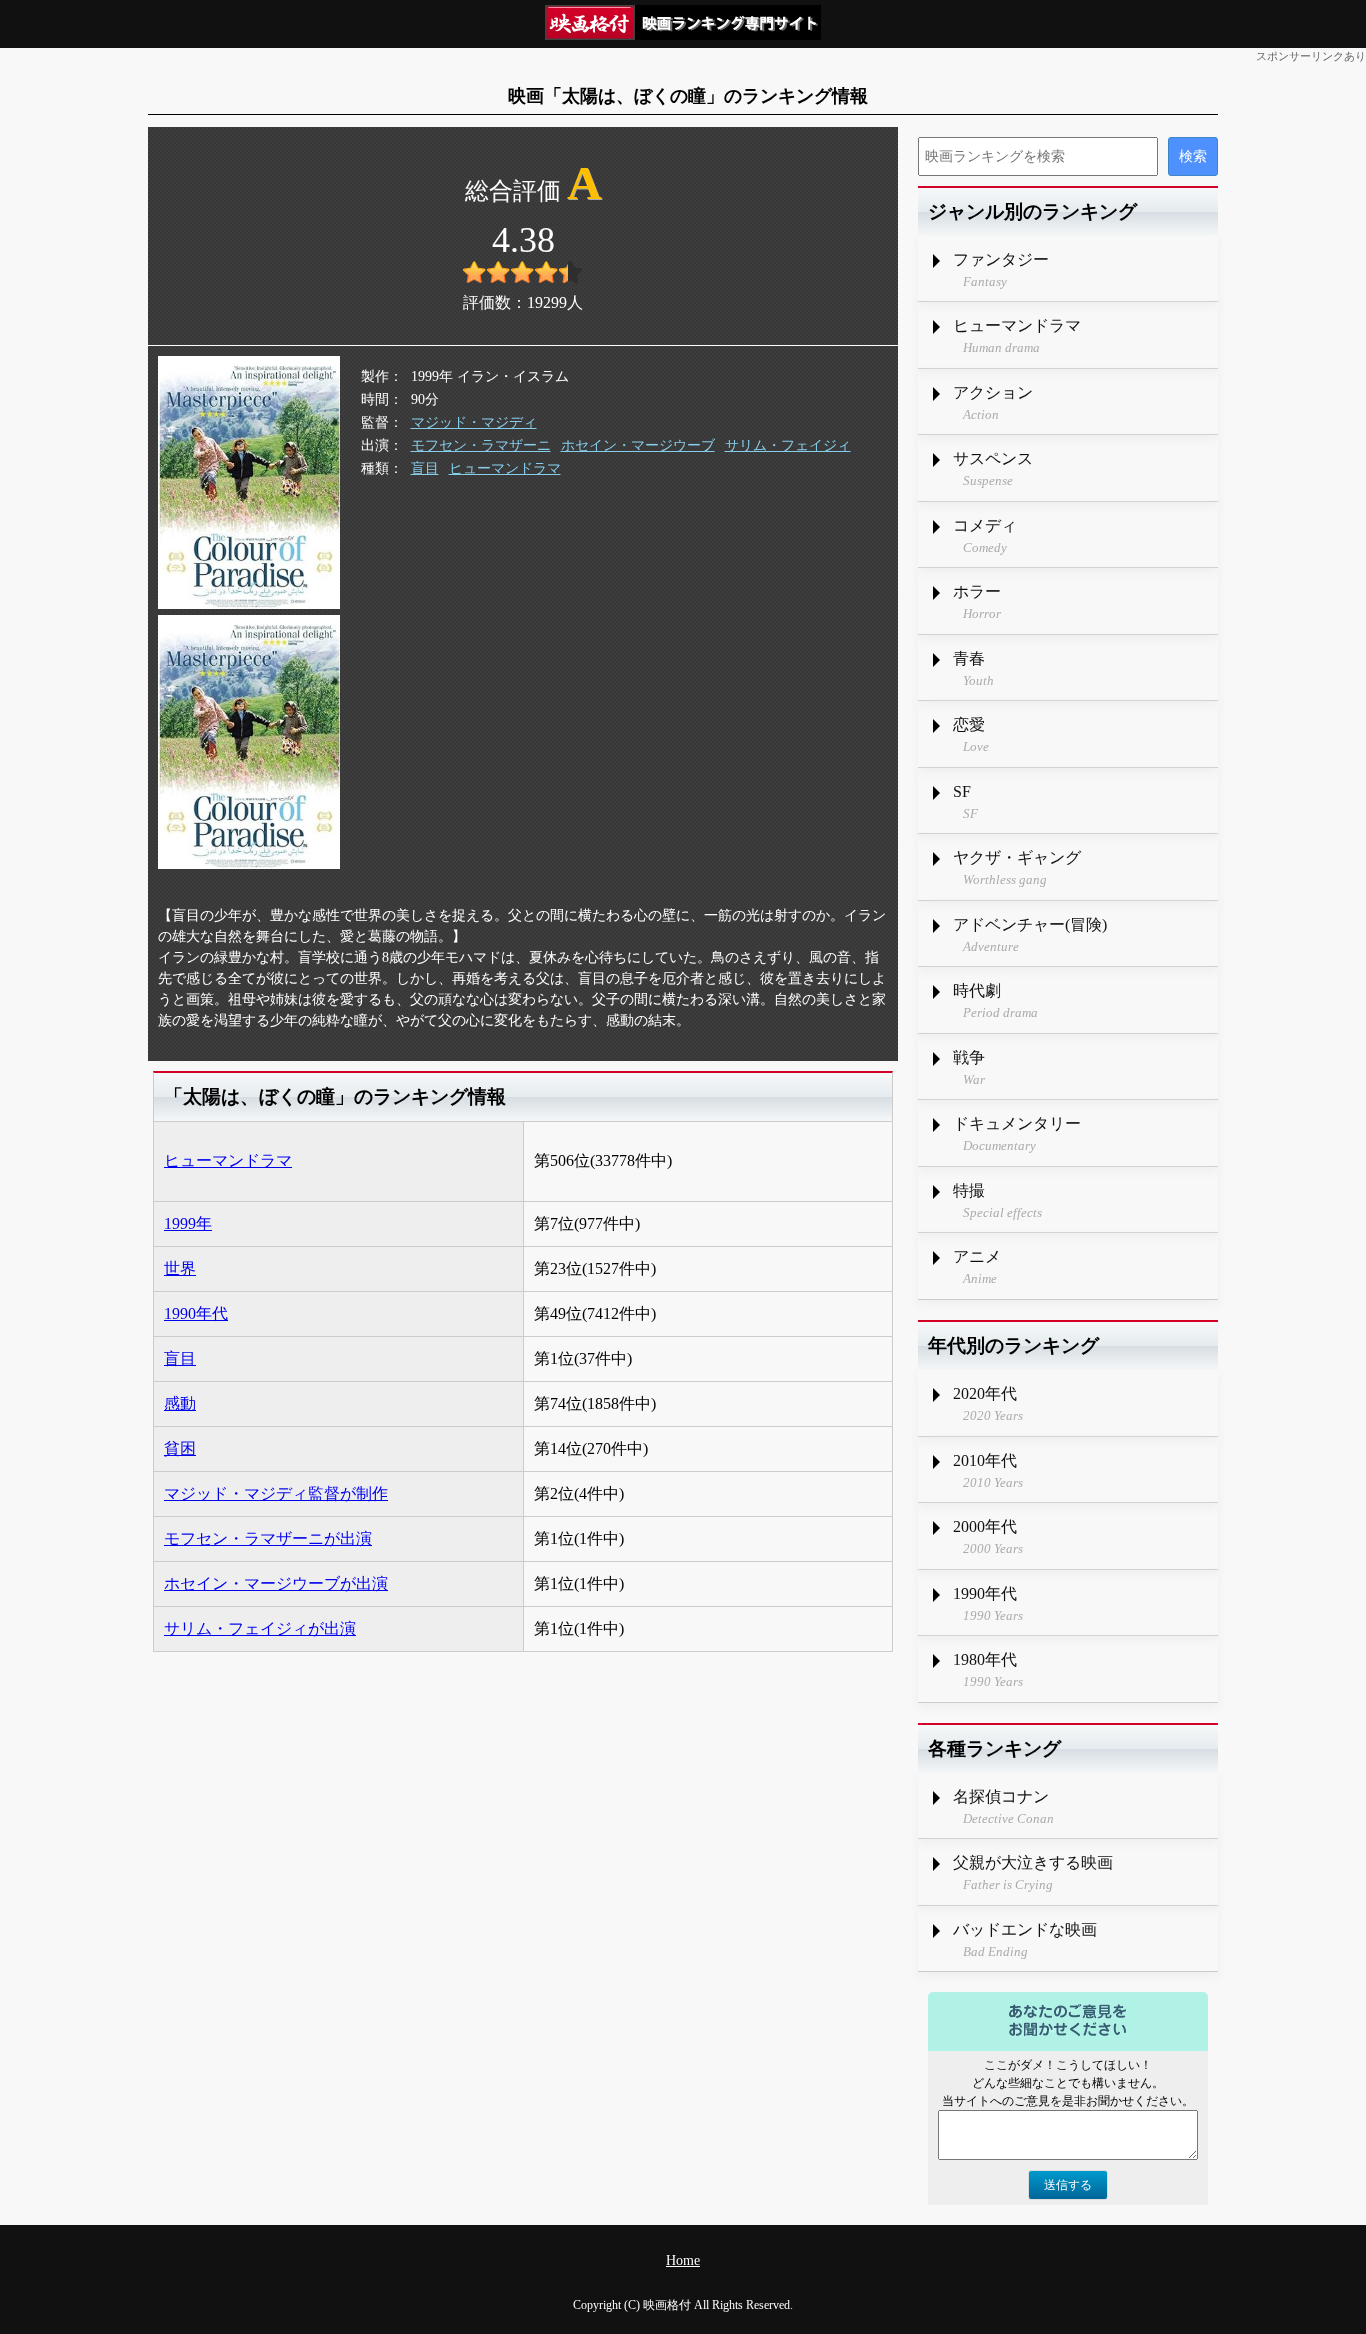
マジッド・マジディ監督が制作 (276, 1493)
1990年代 (196, 1313)
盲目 (425, 468)
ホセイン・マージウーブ (638, 445)
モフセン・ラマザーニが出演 (268, 1538)
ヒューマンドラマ (505, 468)
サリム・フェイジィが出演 (260, 1628)
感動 (180, 1403)
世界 (180, 1268)
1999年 (188, 1223)
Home (683, 2260)
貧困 (180, 1448)
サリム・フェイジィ (788, 445)
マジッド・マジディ (474, 422)
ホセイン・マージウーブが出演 (276, 1583)
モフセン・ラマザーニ (481, 445)
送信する (1068, 2185)
